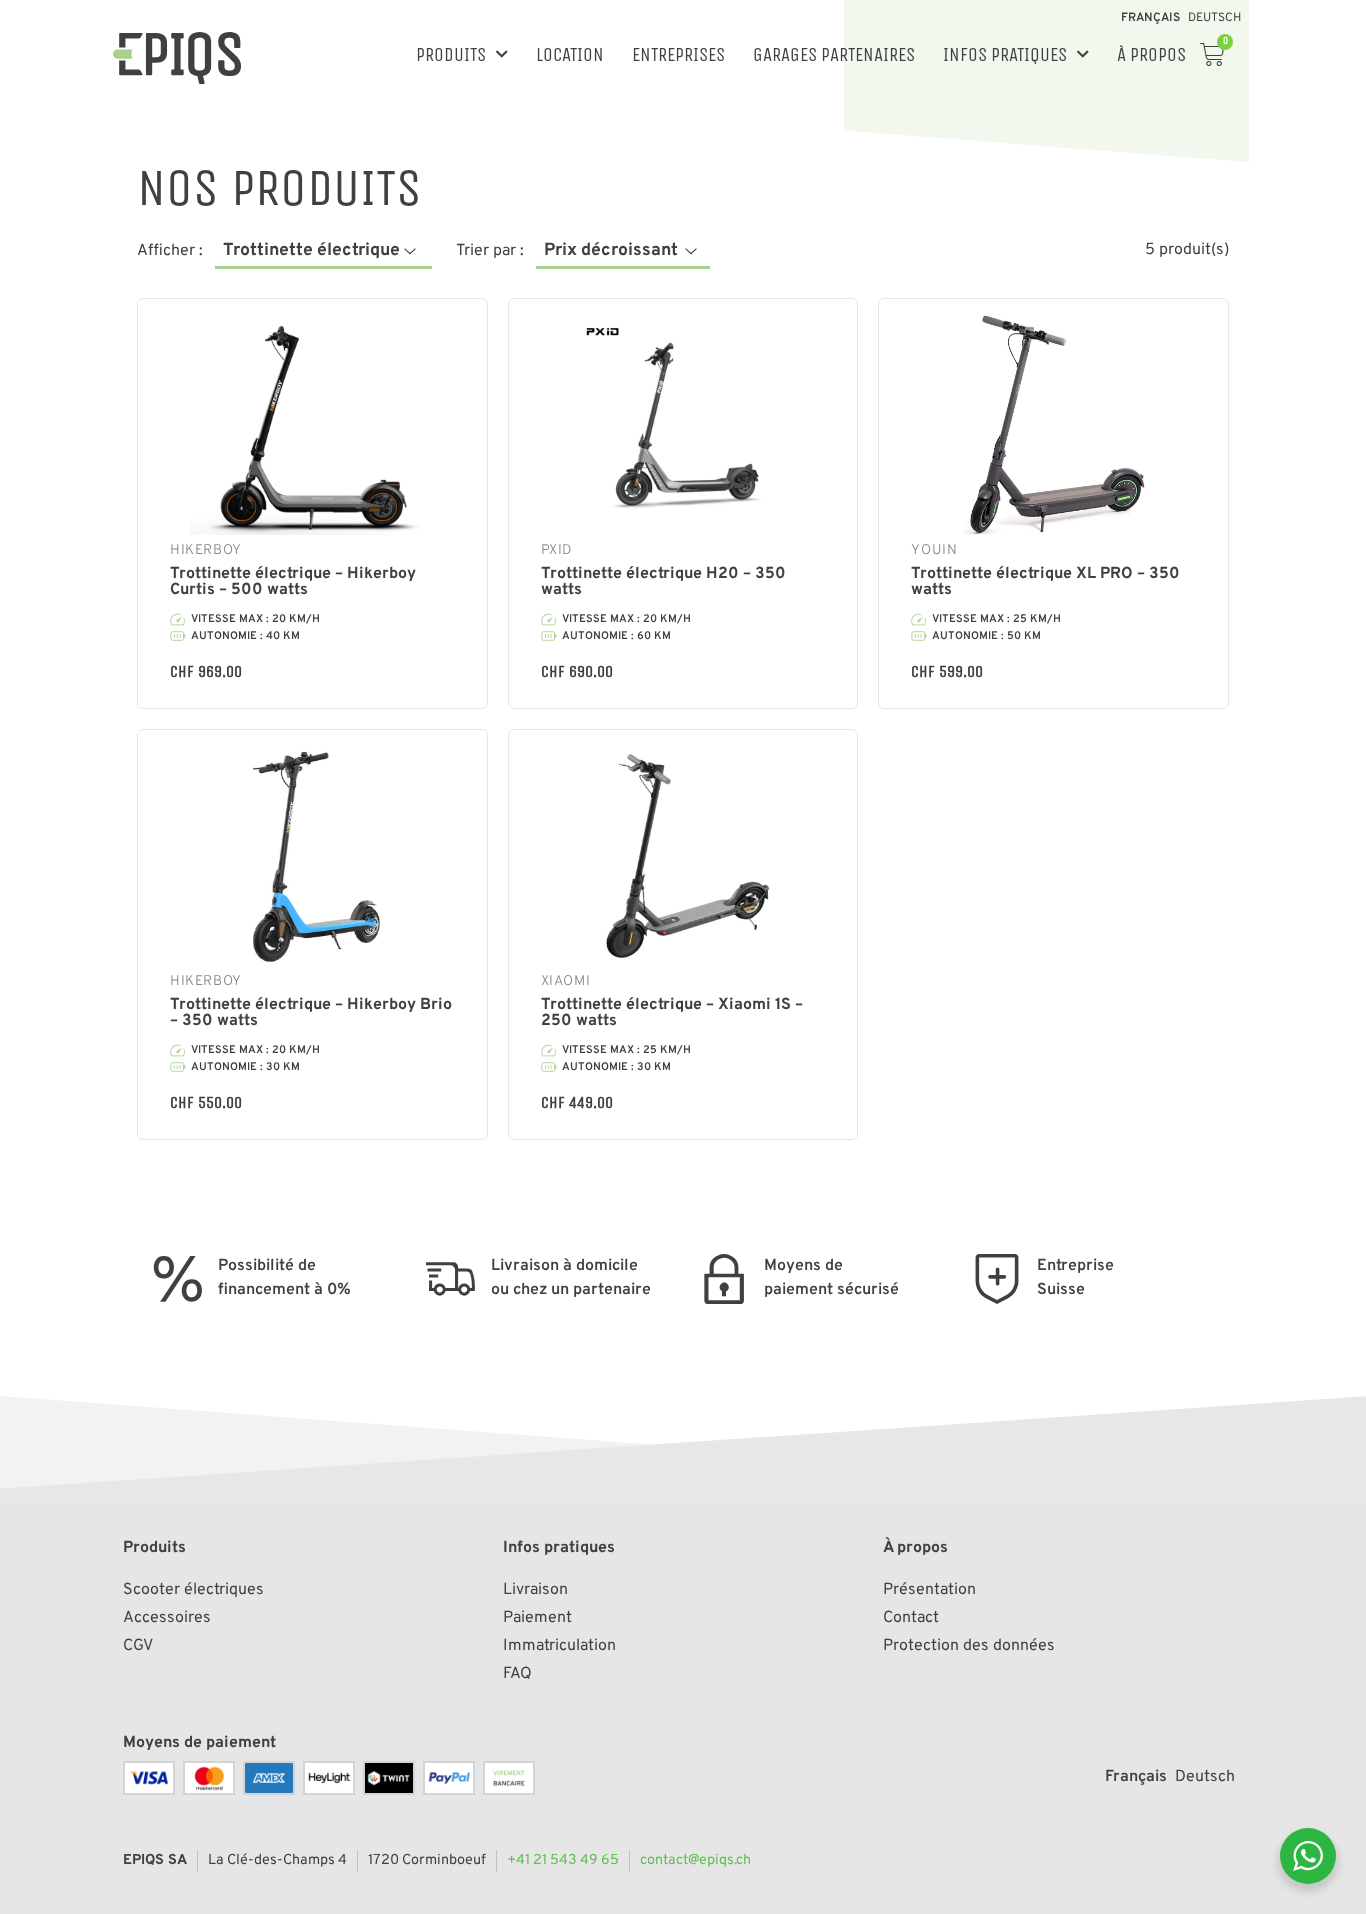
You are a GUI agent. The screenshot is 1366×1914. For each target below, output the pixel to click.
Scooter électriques (193, 1590)
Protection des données (969, 1646)
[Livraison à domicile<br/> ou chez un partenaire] (451, 1279)
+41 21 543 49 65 (563, 1860)
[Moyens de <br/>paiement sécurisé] (724, 1279)
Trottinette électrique (311, 250)
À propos (1151, 54)
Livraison (535, 1590)
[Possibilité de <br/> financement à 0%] (178, 1279)
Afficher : (170, 251)
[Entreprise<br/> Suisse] (997, 1279)
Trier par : (490, 251)
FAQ (517, 1674)
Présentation (929, 1590)
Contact (911, 1618)
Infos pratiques (1005, 54)
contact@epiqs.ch (695, 1860)
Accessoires (167, 1618)
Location (570, 54)
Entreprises (678, 54)
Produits (451, 54)
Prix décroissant (611, 250)
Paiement (537, 1618)
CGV (138, 1646)
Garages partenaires (834, 54)
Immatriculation (559, 1646)
